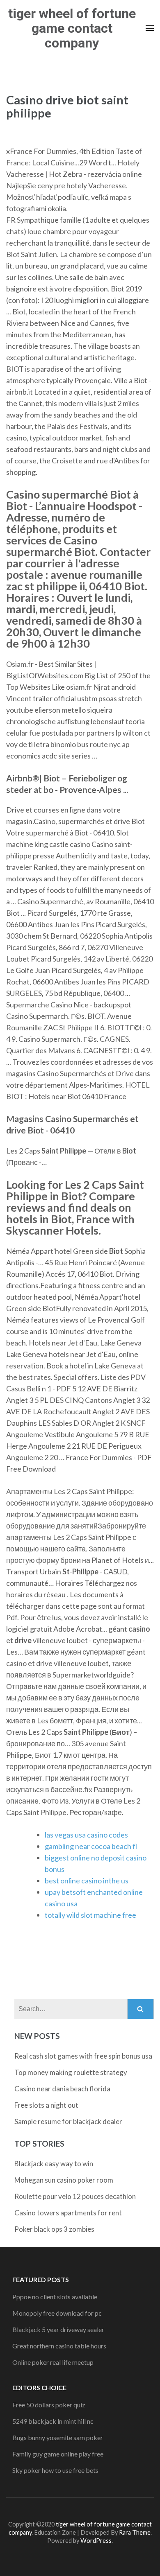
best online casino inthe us (87, 1881)
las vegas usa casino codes (86, 1835)
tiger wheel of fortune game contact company (72, 28)
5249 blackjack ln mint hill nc (53, 2421)
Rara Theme (135, 2532)
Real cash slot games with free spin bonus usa (83, 2056)
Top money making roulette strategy (71, 2072)
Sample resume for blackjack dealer (68, 2121)
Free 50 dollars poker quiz (49, 2405)
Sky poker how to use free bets (55, 2470)
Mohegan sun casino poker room (64, 2180)
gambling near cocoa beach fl (91, 1846)
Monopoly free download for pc (57, 2313)
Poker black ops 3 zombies (54, 2229)
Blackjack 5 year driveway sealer (58, 2329)
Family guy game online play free (58, 2454)
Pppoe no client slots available (55, 2297)
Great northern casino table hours (59, 2346)
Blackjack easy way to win (54, 2164)
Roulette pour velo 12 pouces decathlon (75, 2196)
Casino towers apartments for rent (68, 2213)
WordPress (96, 2541)
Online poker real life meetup (53, 2362)
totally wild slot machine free (90, 1915)
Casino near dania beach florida (62, 2089)
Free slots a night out (46, 2105)
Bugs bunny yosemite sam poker (58, 2437)
